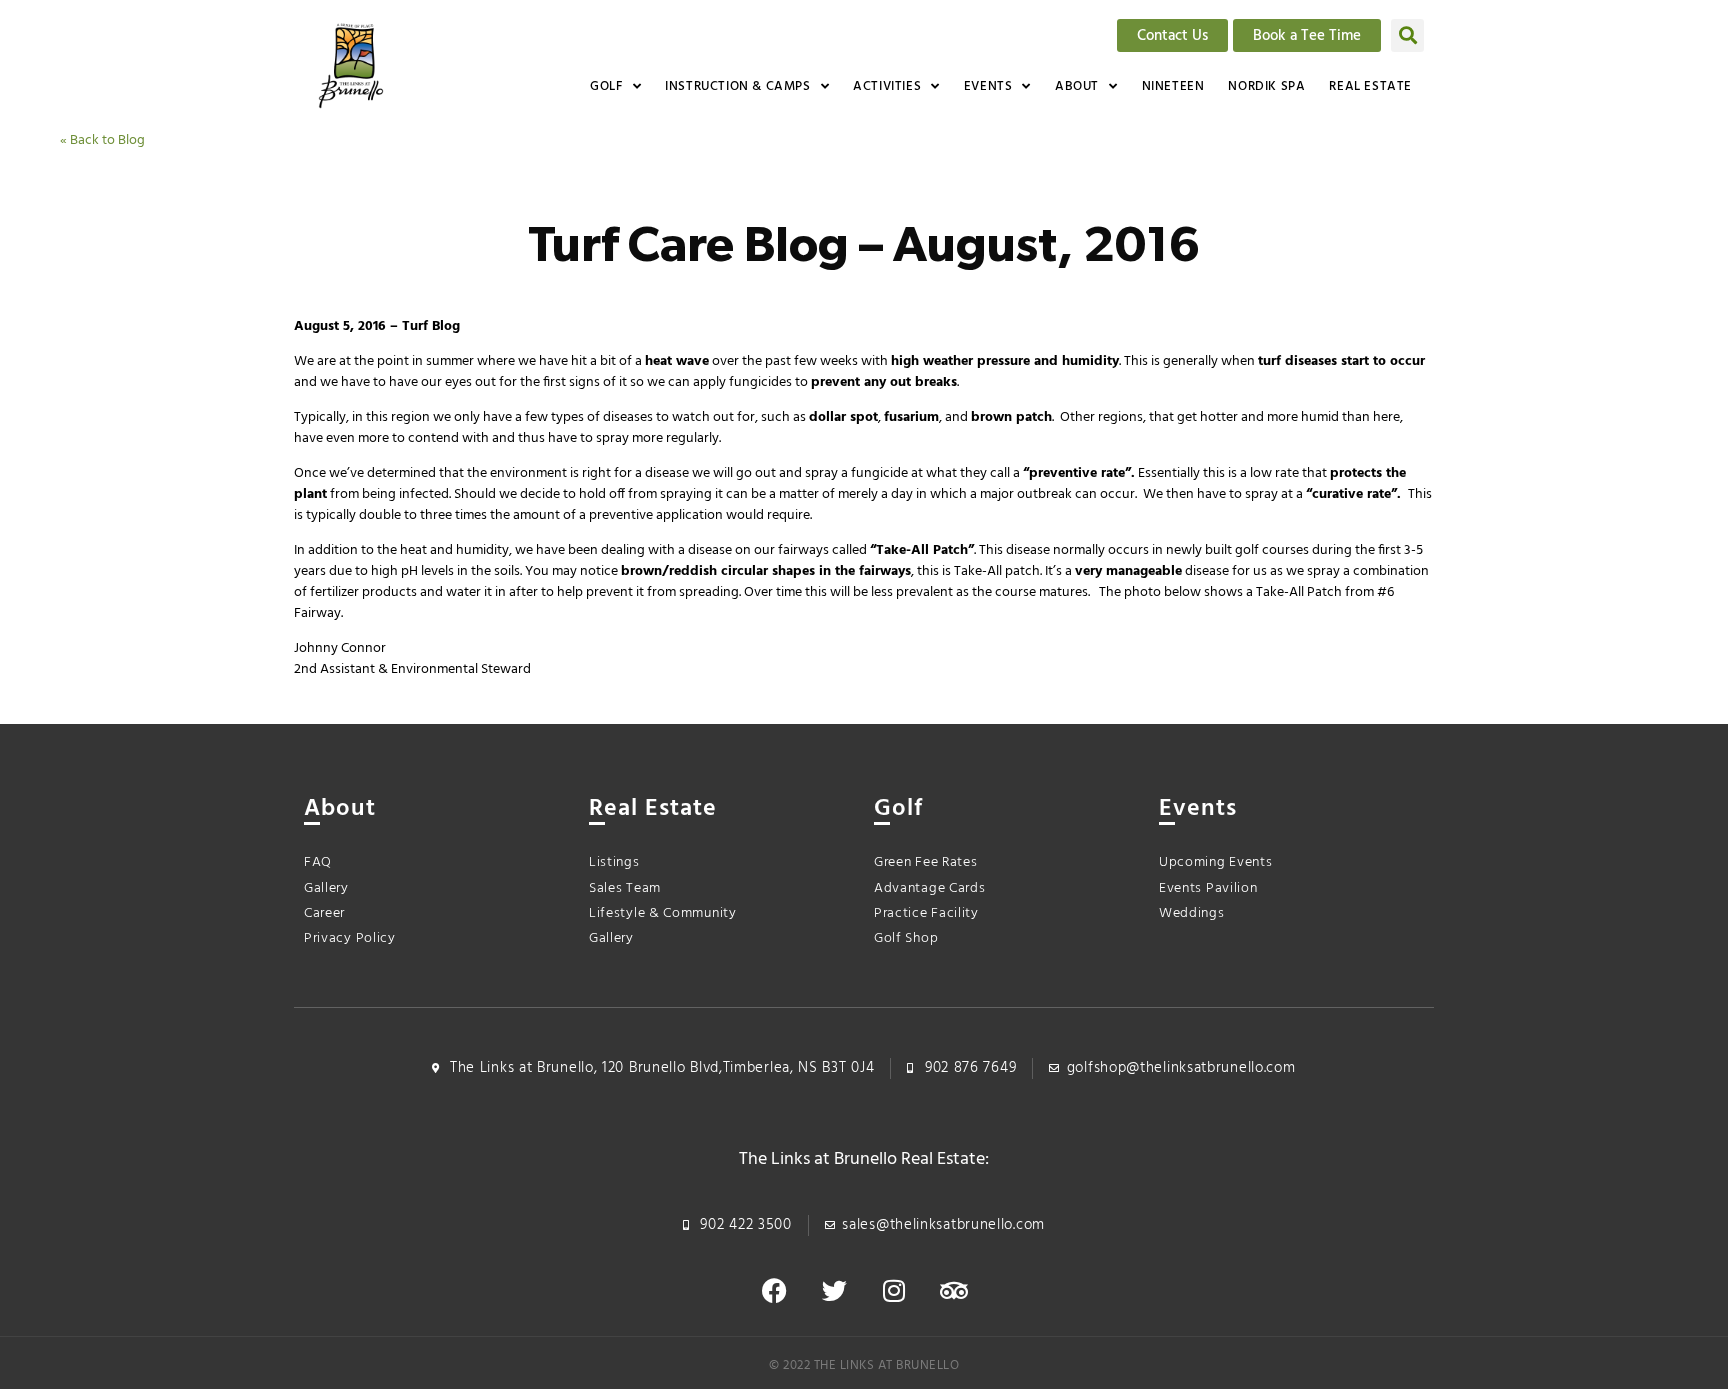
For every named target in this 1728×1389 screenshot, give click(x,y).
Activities (887, 86)
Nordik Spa (1266, 86)
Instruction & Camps (737, 86)
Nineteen (1173, 86)
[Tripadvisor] (954, 1291)
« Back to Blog (102, 140)
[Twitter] (834, 1291)
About (1077, 86)
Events (988, 86)
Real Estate (1370, 86)
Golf (606, 86)
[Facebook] (774, 1291)
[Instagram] (894, 1291)
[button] (1407, 35)
